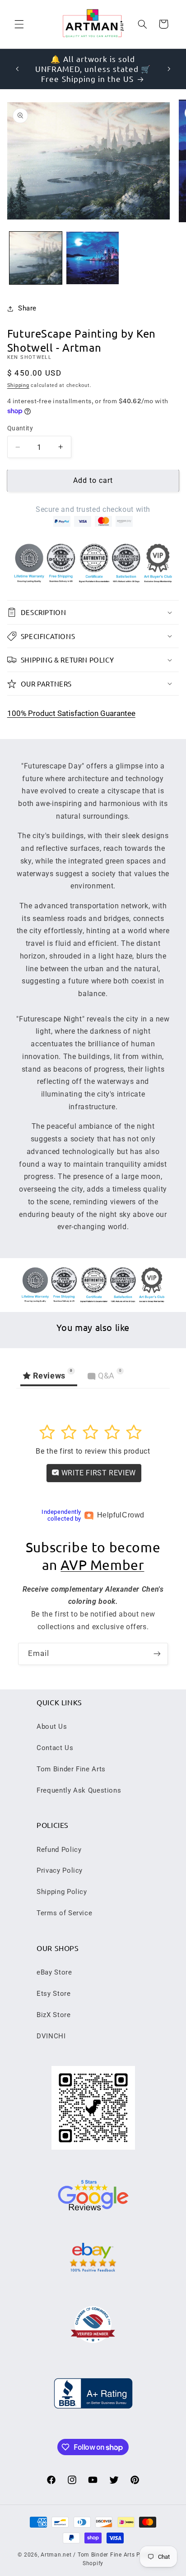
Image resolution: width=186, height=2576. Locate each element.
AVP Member (102, 1565)
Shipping (18, 385)
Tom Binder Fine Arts (71, 1769)
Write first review (98, 1473)
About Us (52, 1727)
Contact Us (55, 1748)
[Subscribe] (157, 1654)
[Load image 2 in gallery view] (93, 258)
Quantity (20, 428)
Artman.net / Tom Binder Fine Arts (88, 2555)
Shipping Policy (62, 1892)
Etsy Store (53, 1994)
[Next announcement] (169, 69)
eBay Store (54, 1972)
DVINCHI (51, 2036)
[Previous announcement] (17, 69)
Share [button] (27, 308)
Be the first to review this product (93, 1451)
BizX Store (53, 2015)
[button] (19, 24)
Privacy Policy (60, 1870)
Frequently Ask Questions (79, 1790)
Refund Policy (59, 1850)
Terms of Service (64, 1913)
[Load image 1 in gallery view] (36, 258)
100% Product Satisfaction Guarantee (71, 713)
